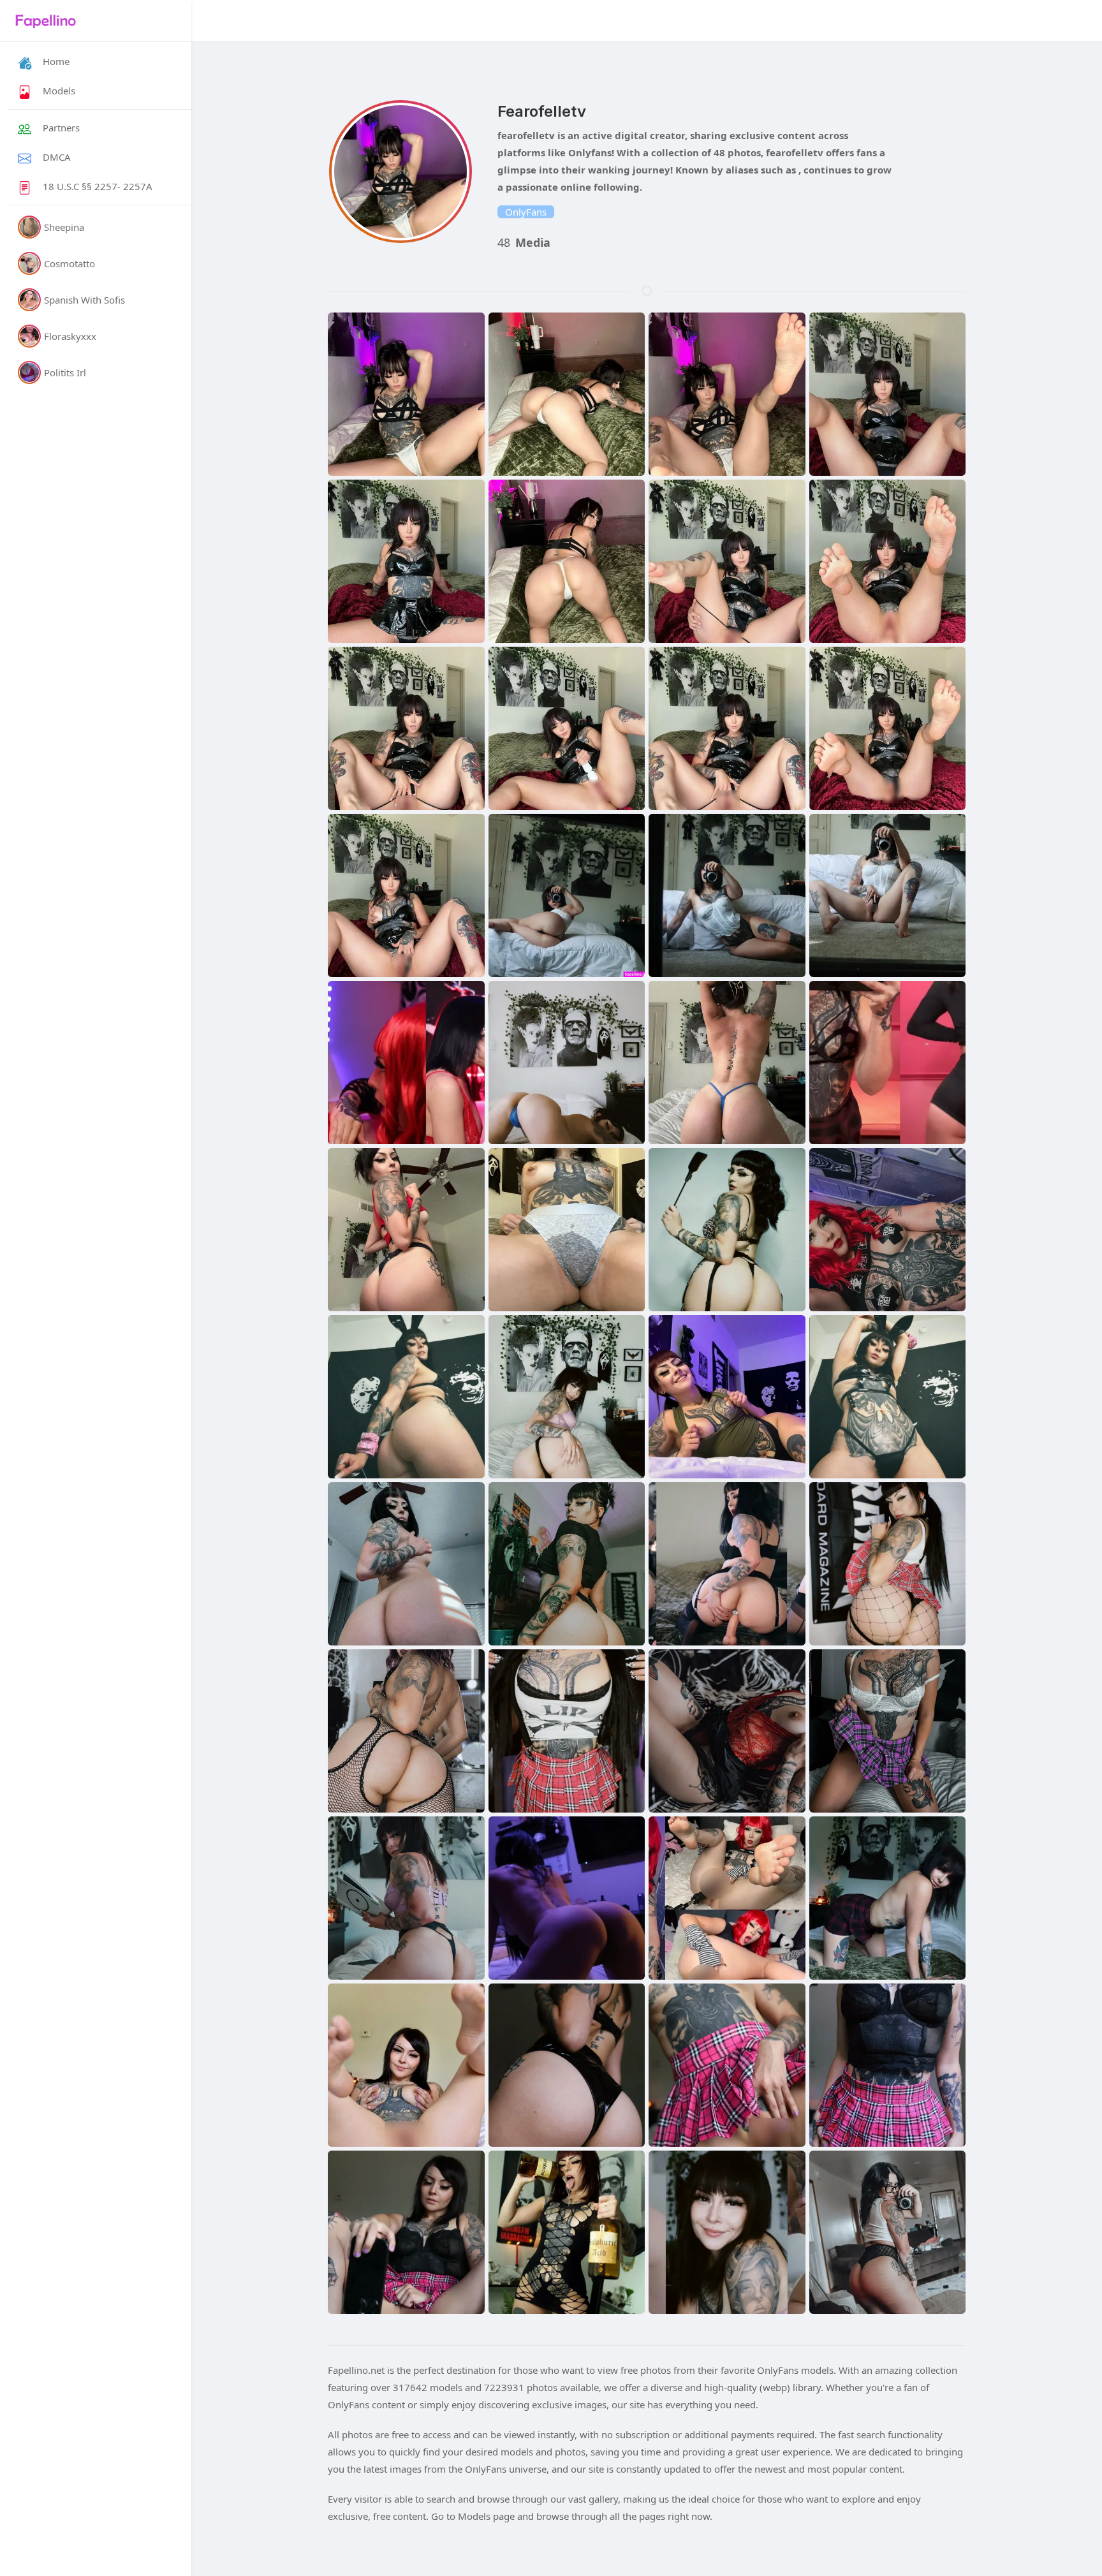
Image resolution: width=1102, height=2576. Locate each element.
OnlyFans (526, 212)
